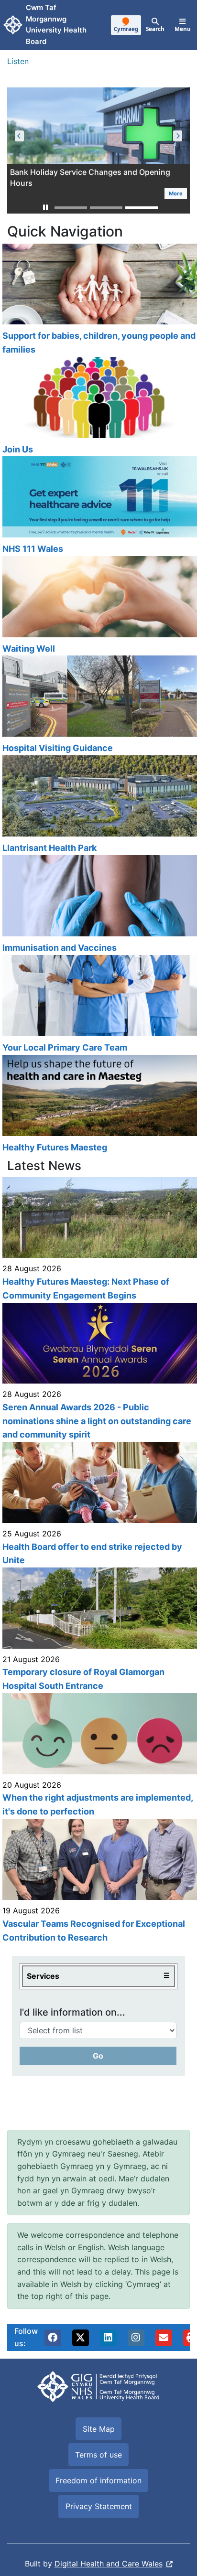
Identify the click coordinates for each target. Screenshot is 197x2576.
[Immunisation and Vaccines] (98, 905)
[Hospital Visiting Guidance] (98, 705)
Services (43, 1976)
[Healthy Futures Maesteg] (98, 1105)
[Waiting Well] (98, 606)
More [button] (29, 193)
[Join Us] (98, 407)
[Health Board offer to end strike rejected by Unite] (98, 1505)
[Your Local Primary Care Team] (98, 1005)
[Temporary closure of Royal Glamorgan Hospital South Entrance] (98, 1630)
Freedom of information (98, 2480)
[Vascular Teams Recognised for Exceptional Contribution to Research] (98, 1882)
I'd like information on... (72, 2012)
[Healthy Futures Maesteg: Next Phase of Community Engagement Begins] (98, 1240)
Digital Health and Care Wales (109, 2564)
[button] (45, 208)
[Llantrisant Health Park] (98, 805)
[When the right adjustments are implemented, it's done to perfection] (98, 1756)
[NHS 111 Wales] (98, 506)
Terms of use (98, 2455)
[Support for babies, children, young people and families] (98, 300)
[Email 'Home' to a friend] (164, 2338)
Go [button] (98, 2056)
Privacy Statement (99, 2506)
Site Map (99, 2429)
